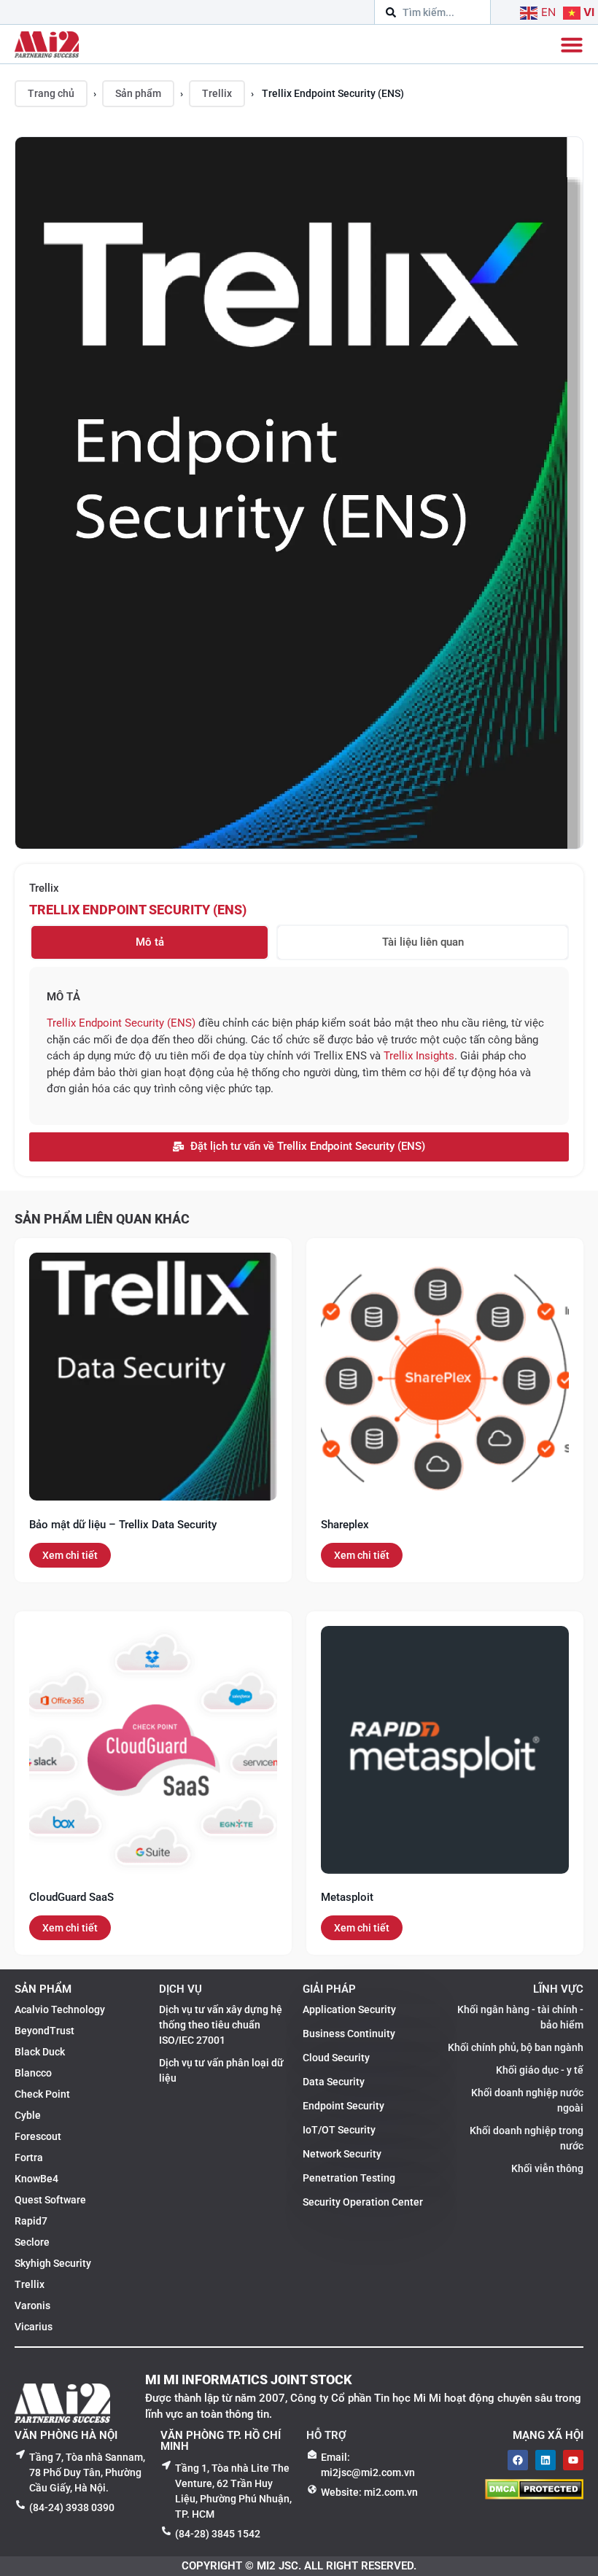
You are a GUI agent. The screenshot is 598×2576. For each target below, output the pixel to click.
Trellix (217, 93)
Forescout (38, 2136)
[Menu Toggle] (572, 44)
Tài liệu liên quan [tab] (423, 942)
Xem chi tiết (70, 1555)
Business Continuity (349, 2034)
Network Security (342, 2154)
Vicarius (34, 2327)
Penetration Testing (349, 2178)
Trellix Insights (419, 1056)
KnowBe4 (36, 2179)
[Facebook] (518, 2460)
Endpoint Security (343, 2106)
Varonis (32, 2305)
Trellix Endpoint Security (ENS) (138, 910)
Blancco (33, 2073)
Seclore (32, 2242)
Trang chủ (51, 93)
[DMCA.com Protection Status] (534, 2495)
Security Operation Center (363, 2202)
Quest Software (50, 2200)
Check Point (42, 2094)
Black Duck (40, 2052)
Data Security (334, 2082)
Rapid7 (31, 2221)
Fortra (29, 2157)
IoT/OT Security (339, 2130)
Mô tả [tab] (150, 942)
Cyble (28, 2115)
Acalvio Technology (60, 2009)
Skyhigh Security (53, 2263)
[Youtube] (573, 2460)
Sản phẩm (138, 93)
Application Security (349, 2009)
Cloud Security (336, 2058)
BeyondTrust (44, 2031)
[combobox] (432, 12)
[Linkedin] (545, 2460)
